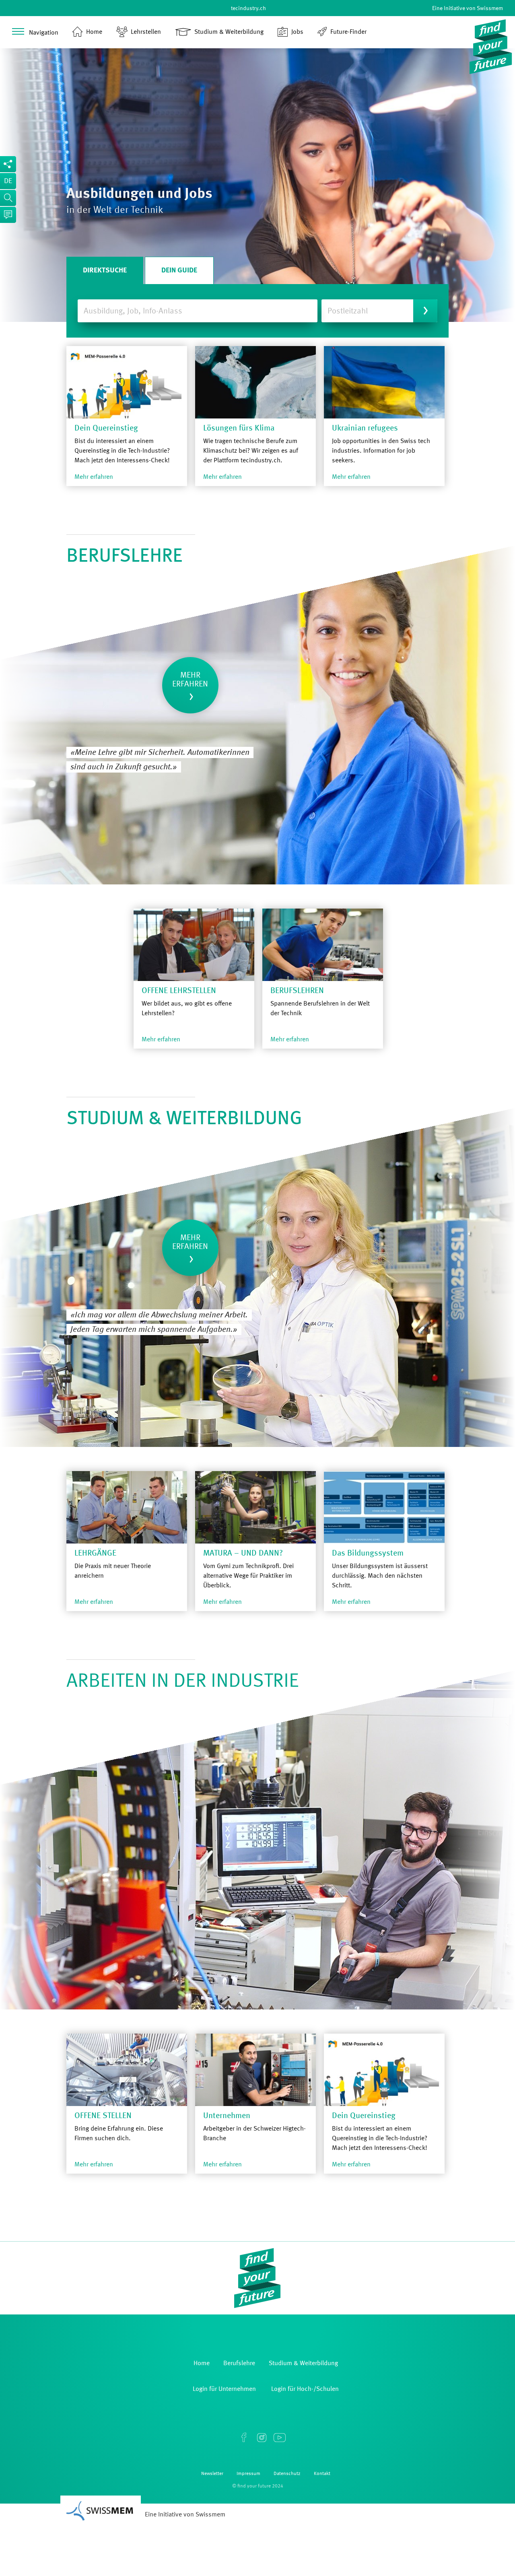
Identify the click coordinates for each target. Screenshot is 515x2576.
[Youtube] (279, 2438)
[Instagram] (262, 2438)
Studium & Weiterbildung (184, 1119)
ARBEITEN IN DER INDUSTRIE (183, 1682)
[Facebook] (244, 2438)
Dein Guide (179, 270)
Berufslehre (125, 556)
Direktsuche (105, 270)
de (8, 181)
